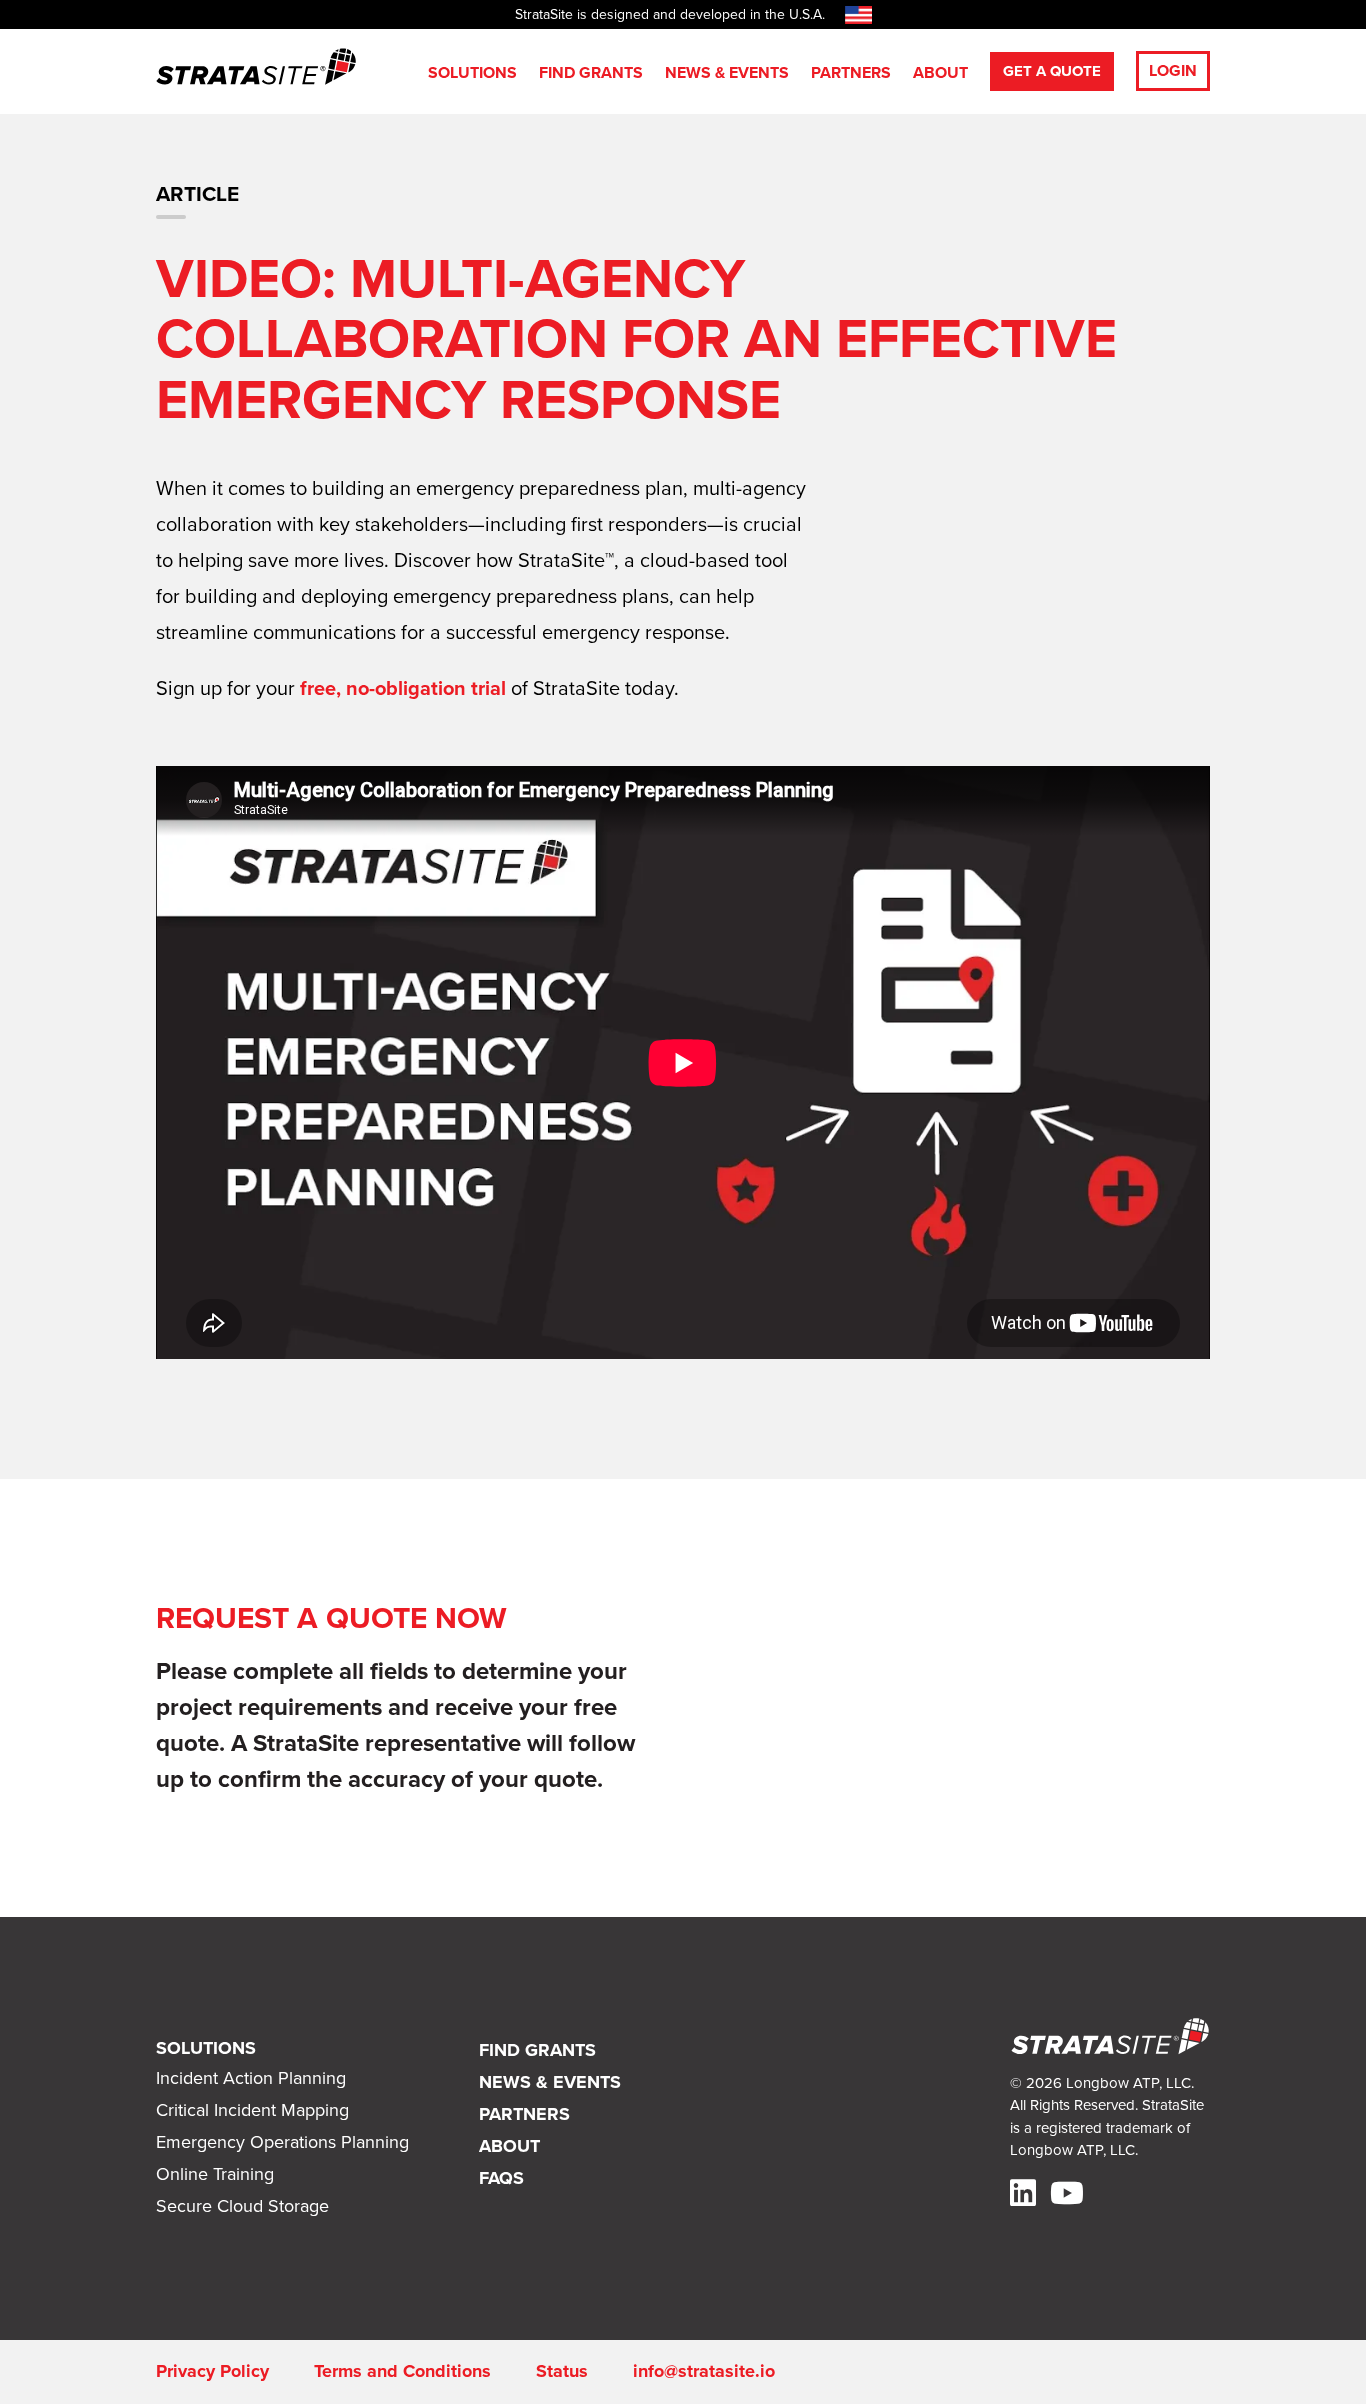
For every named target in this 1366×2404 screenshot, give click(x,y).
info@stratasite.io (704, 2371)
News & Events (727, 72)
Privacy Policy (212, 2371)
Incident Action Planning (251, 2078)
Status (562, 2371)
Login (1173, 70)
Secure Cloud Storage (242, 2206)
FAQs (501, 2178)
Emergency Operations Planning (282, 2142)
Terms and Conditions (402, 2371)
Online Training (215, 2174)
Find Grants (591, 72)
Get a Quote (1052, 71)
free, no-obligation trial (403, 688)
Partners (851, 72)
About (940, 72)
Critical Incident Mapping (252, 2110)
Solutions (472, 72)
